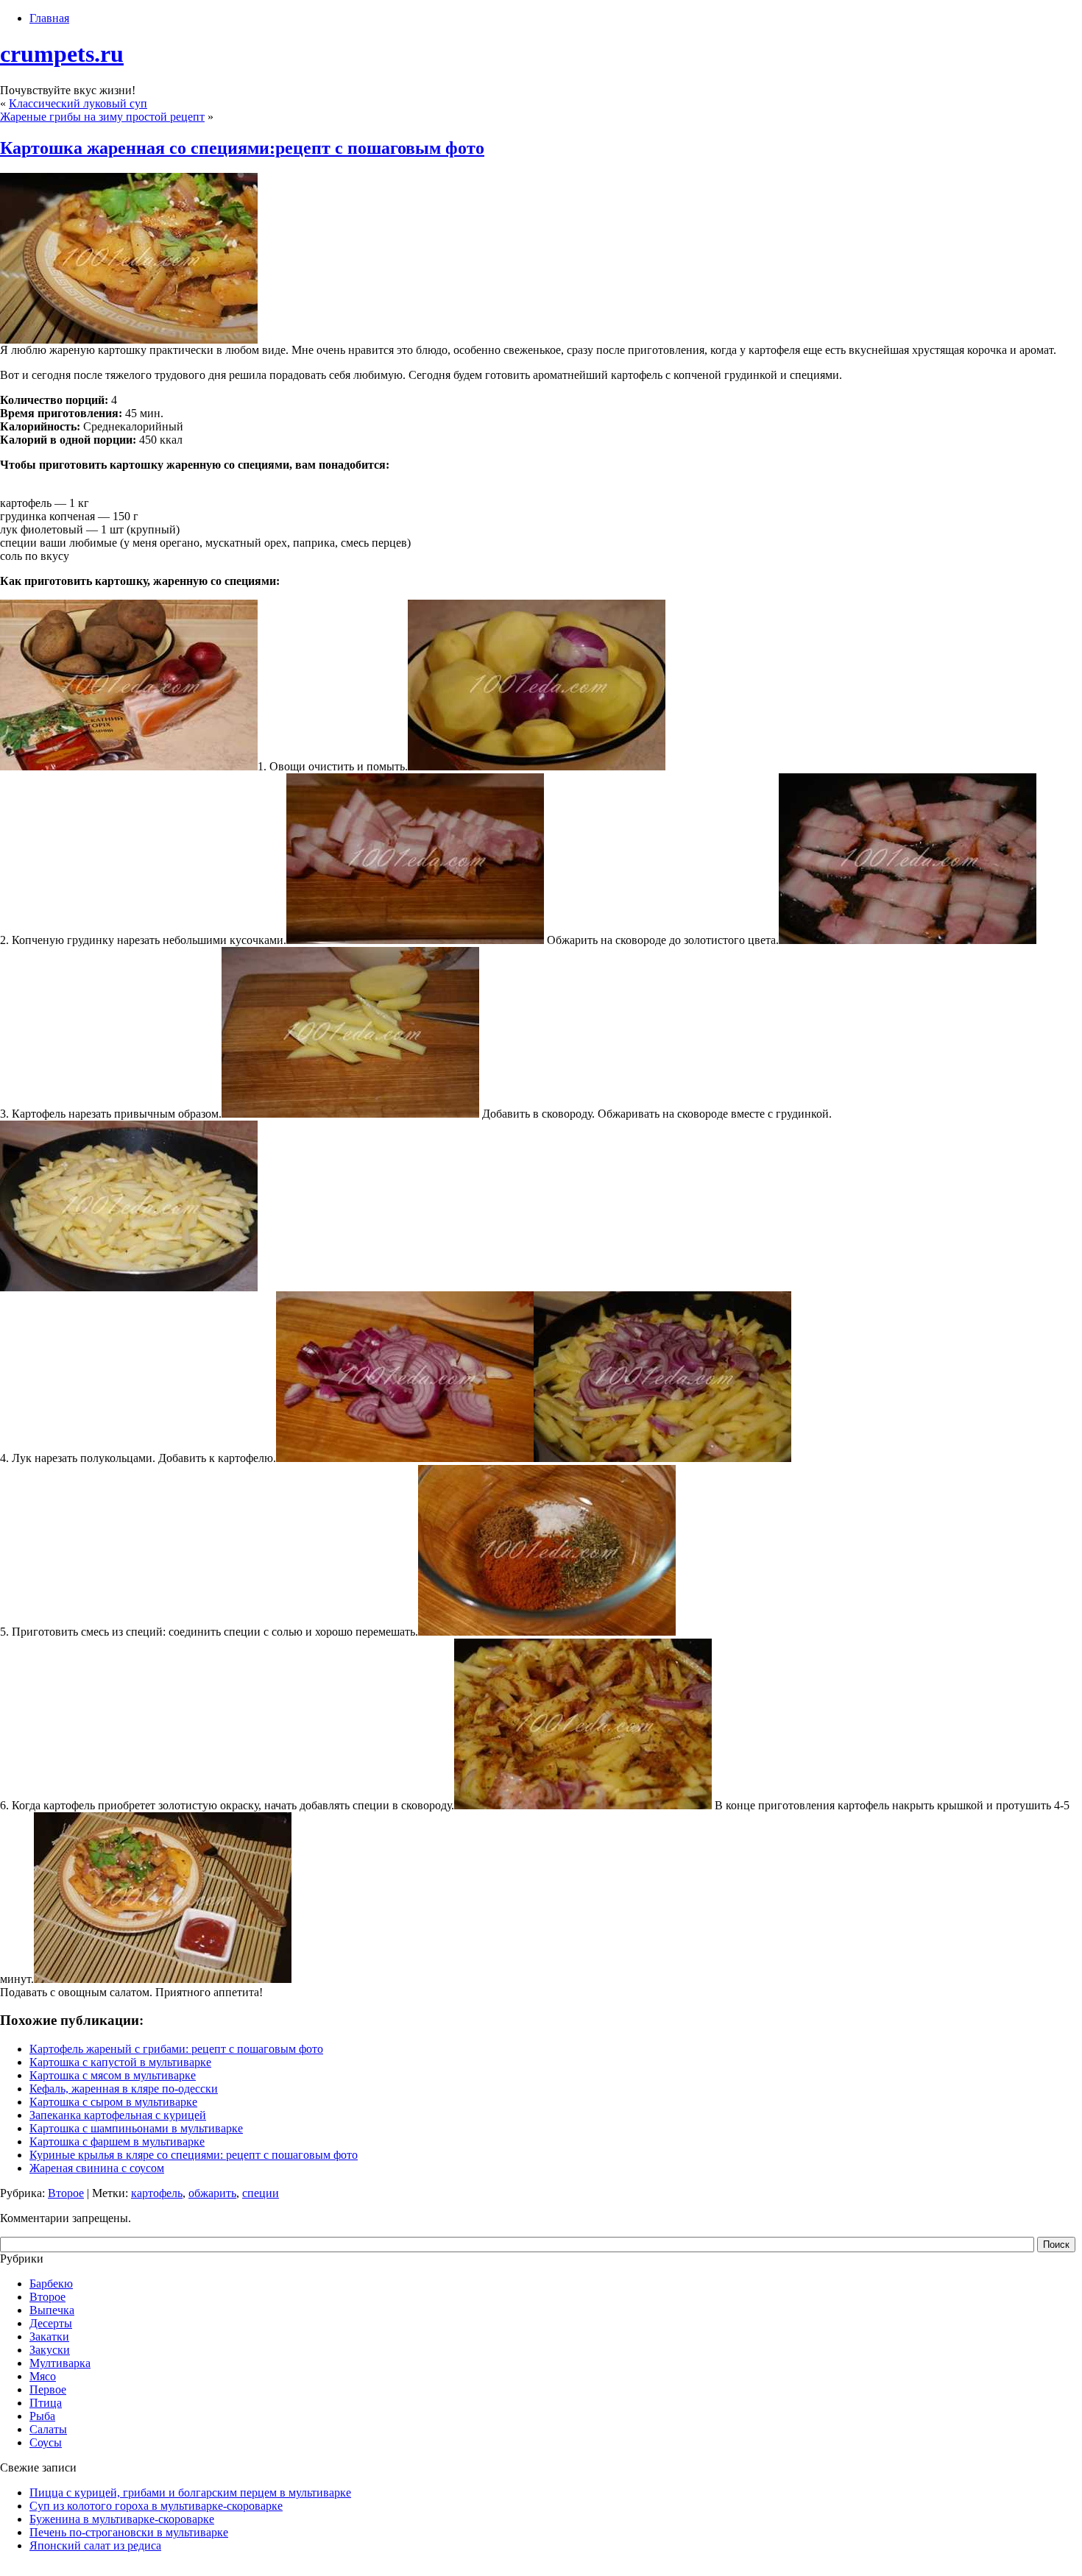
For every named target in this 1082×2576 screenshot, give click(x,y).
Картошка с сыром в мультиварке (113, 2102)
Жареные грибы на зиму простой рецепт (102, 117)
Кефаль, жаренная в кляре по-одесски (124, 2089)
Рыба (42, 2416)
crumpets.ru (62, 54)
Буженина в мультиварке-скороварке (122, 2519)
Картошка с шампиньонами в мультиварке (136, 2128)
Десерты (51, 2323)
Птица (46, 2403)
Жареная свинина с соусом (97, 2168)
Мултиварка (60, 2363)
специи (261, 2193)
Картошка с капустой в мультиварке (120, 2062)
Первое (48, 2389)
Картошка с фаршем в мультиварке (117, 2142)
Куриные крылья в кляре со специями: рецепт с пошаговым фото (194, 2155)
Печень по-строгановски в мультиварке (129, 2532)
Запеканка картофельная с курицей (118, 2115)
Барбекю (51, 2284)
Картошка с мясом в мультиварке (113, 2075)
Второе (66, 2193)
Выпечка (52, 2310)
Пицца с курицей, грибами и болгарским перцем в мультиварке (190, 2492)
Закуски (50, 2350)
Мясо (43, 2376)
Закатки (49, 2337)
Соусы (46, 2442)
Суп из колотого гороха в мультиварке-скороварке (156, 2506)
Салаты (48, 2429)
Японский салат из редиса (95, 2545)
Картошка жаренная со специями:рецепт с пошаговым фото (242, 148)
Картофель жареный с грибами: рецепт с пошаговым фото (176, 2049)
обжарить (212, 2193)
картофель (157, 2193)
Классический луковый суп (78, 103)
